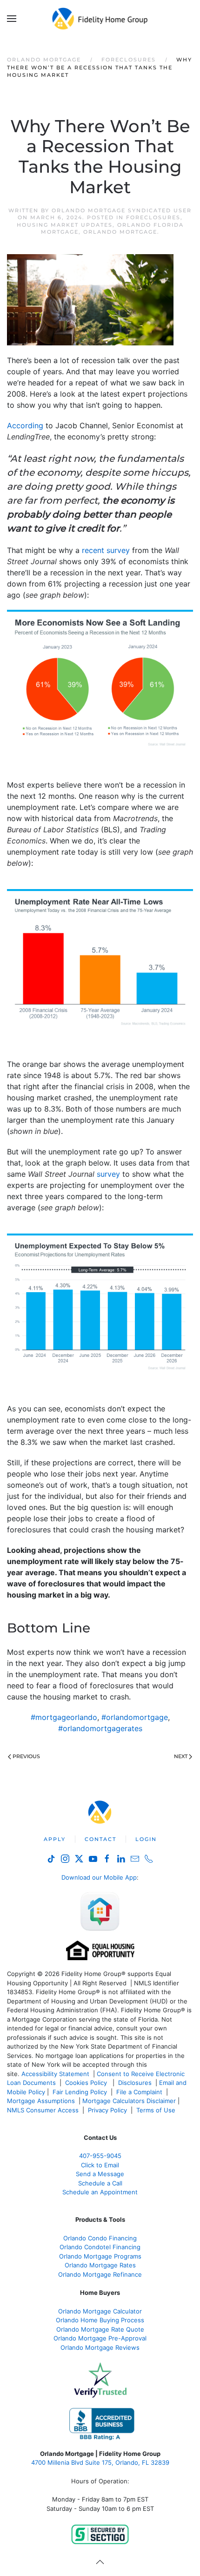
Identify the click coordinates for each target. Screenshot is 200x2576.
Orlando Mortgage (120, 232)
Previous (26, 1756)
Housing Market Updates (65, 225)
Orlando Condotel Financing (100, 2247)
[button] (12, 19)
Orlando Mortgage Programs (100, 2256)
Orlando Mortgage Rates (100, 2265)
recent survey (106, 550)
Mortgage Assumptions (41, 2101)
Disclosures (135, 2083)
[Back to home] (100, 19)
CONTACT (100, 1839)
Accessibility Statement (55, 2074)
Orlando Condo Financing (100, 2238)
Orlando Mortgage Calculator (100, 2311)
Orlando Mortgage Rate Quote (100, 2329)
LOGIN (146, 1839)
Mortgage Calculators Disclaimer (129, 2101)
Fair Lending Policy (80, 2092)
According (25, 425)
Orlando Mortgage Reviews (100, 2347)
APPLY (55, 1839)
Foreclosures (153, 217)
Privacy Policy (107, 2110)
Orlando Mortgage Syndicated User (122, 210)
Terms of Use (157, 2110)
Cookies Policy (87, 2083)
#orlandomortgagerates (100, 1728)
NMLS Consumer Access (43, 2110)
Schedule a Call (100, 2183)
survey (108, 1174)
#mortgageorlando (64, 1717)
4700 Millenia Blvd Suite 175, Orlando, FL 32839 (100, 2462)
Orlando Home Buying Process (100, 2320)
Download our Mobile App (99, 1877)
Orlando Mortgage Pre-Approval (100, 2338)
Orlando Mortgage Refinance (100, 2274)
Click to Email (100, 2165)
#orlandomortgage (135, 1717)
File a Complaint (140, 2092)
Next (181, 1756)
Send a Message (100, 2174)
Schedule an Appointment (100, 2192)
